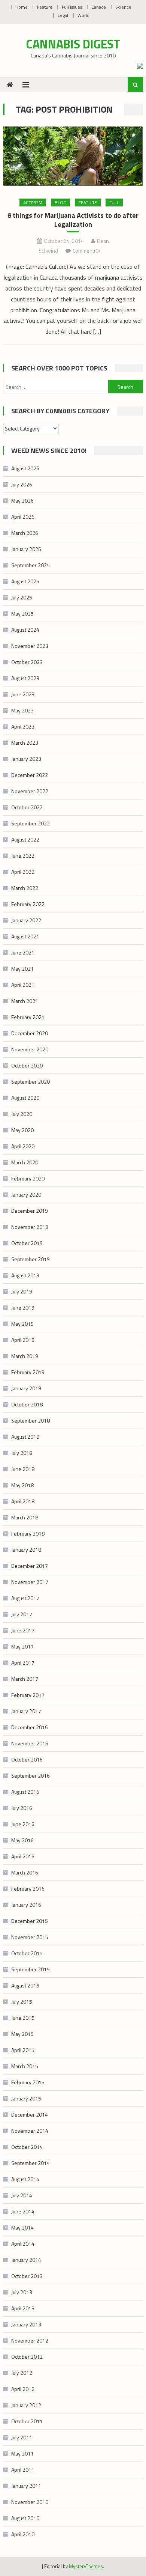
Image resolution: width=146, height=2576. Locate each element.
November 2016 (30, 1743)
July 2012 (22, 2373)
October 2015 (27, 1953)
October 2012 (27, 2357)
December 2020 (30, 1033)
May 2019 (22, 1324)
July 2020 (22, 1114)
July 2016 (22, 1808)
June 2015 (23, 2018)
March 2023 (25, 743)
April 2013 (23, 2308)
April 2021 (23, 985)
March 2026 (25, 533)
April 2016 (23, 1856)
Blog (60, 202)
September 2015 (31, 1969)
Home (22, 7)
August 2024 (25, 630)
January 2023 (26, 759)
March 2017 (25, 1679)
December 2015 (30, 1921)
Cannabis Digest (73, 44)
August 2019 (25, 1275)
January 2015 (26, 2098)
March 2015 (25, 2066)
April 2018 (23, 1501)
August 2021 (25, 936)
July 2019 (22, 1291)
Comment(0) (86, 251)
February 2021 (28, 1017)
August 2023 (25, 678)
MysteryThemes (86, 2566)
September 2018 (31, 1420)
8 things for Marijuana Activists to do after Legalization (73, 220)
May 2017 (22, 1646)
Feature (45, 7)
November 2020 (30, 1049)
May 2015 (22, 2034)
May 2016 (22, 1840)
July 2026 (22, 484)
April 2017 (23, 1663)
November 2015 (30, 1937)
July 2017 (22, 1614)
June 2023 (23, 694)
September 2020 (31, 1082)
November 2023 (30, 646)
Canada (99, 7)
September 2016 (31, 1776)
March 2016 (25, 1872)
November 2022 (30, 791)
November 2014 (30, 2131)
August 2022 (25, 839)
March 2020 (25, 1162)
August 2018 (25, 1437)
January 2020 (26, 1195)
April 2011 (23, 2470)
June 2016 (23, 1824)
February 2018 (28, 1533)
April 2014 (23, 2244)
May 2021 (22, 969)
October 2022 (27, 807)
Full (114, 202)
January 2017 (26, 1711)
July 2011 (22, 2437)
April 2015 (23, 2050)
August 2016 (25, 1792)
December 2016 (30, 1727)
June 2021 (23, 952)
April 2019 (23, 1340)
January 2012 (26, 2405)
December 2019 (30, 1211)
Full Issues (72, 7)
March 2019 (25, 1356)
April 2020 (23, 1146)
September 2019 (31, 1259)
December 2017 (30, 1566)
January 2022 (26, 920)
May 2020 (22, 1130)
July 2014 (22, 2195)
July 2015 (22, 2002)
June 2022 (23, 856)
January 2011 (26, 2486)
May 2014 (22, 2227)
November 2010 (30, 2502)
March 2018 (25, 1517)
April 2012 (23, 2389)
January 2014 (26, 2260)
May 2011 (22, 2453)
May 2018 (22, 1485)
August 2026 (25, 468)
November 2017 (30, 1582)
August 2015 (25, 1985)
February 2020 (28, 1178)
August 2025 (25, 581)
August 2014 (25, 2179)
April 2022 (23, 872)
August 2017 (25, 1598)
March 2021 (25, 1001)
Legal (63, 15)
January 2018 (26, 1550)
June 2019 (23, 1308)
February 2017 (28, 1695)
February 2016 (28, 1889)
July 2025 (22, 597)
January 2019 (26, 1388)
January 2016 (26, 1905)
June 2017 (23, 1630)
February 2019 (28, 1372)
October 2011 (27, 2421)
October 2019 (27, 1243)
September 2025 (31, 565)
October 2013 (27, 2276)
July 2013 (22, 2292)
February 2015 (28, 2082)
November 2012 (30, 2340)
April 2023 (23, 726)
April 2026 (23, 517)
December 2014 (30, 2115)
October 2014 (27, 2147)
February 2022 (28, 904)
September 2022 (31, 823)
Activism (33, 202)
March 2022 (25, 888)
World (83, 15)
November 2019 (30, 1227)
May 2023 (22, 710)
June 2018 (23, 1469)
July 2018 (22, 1453)
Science (123, 7)
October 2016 (27, 1759)
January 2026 (26, 549)
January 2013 (26, 2324)
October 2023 (27, 662)
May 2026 (22, 501)
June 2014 (23, 2211)
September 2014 (31, 2163)
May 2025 (22, 614)
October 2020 (27, 1065)
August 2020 (25, 1098)
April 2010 (23, 2534)
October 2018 (27, 1404)
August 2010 (25, 2518)
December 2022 (30, 775)
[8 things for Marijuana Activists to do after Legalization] (73, 156)
